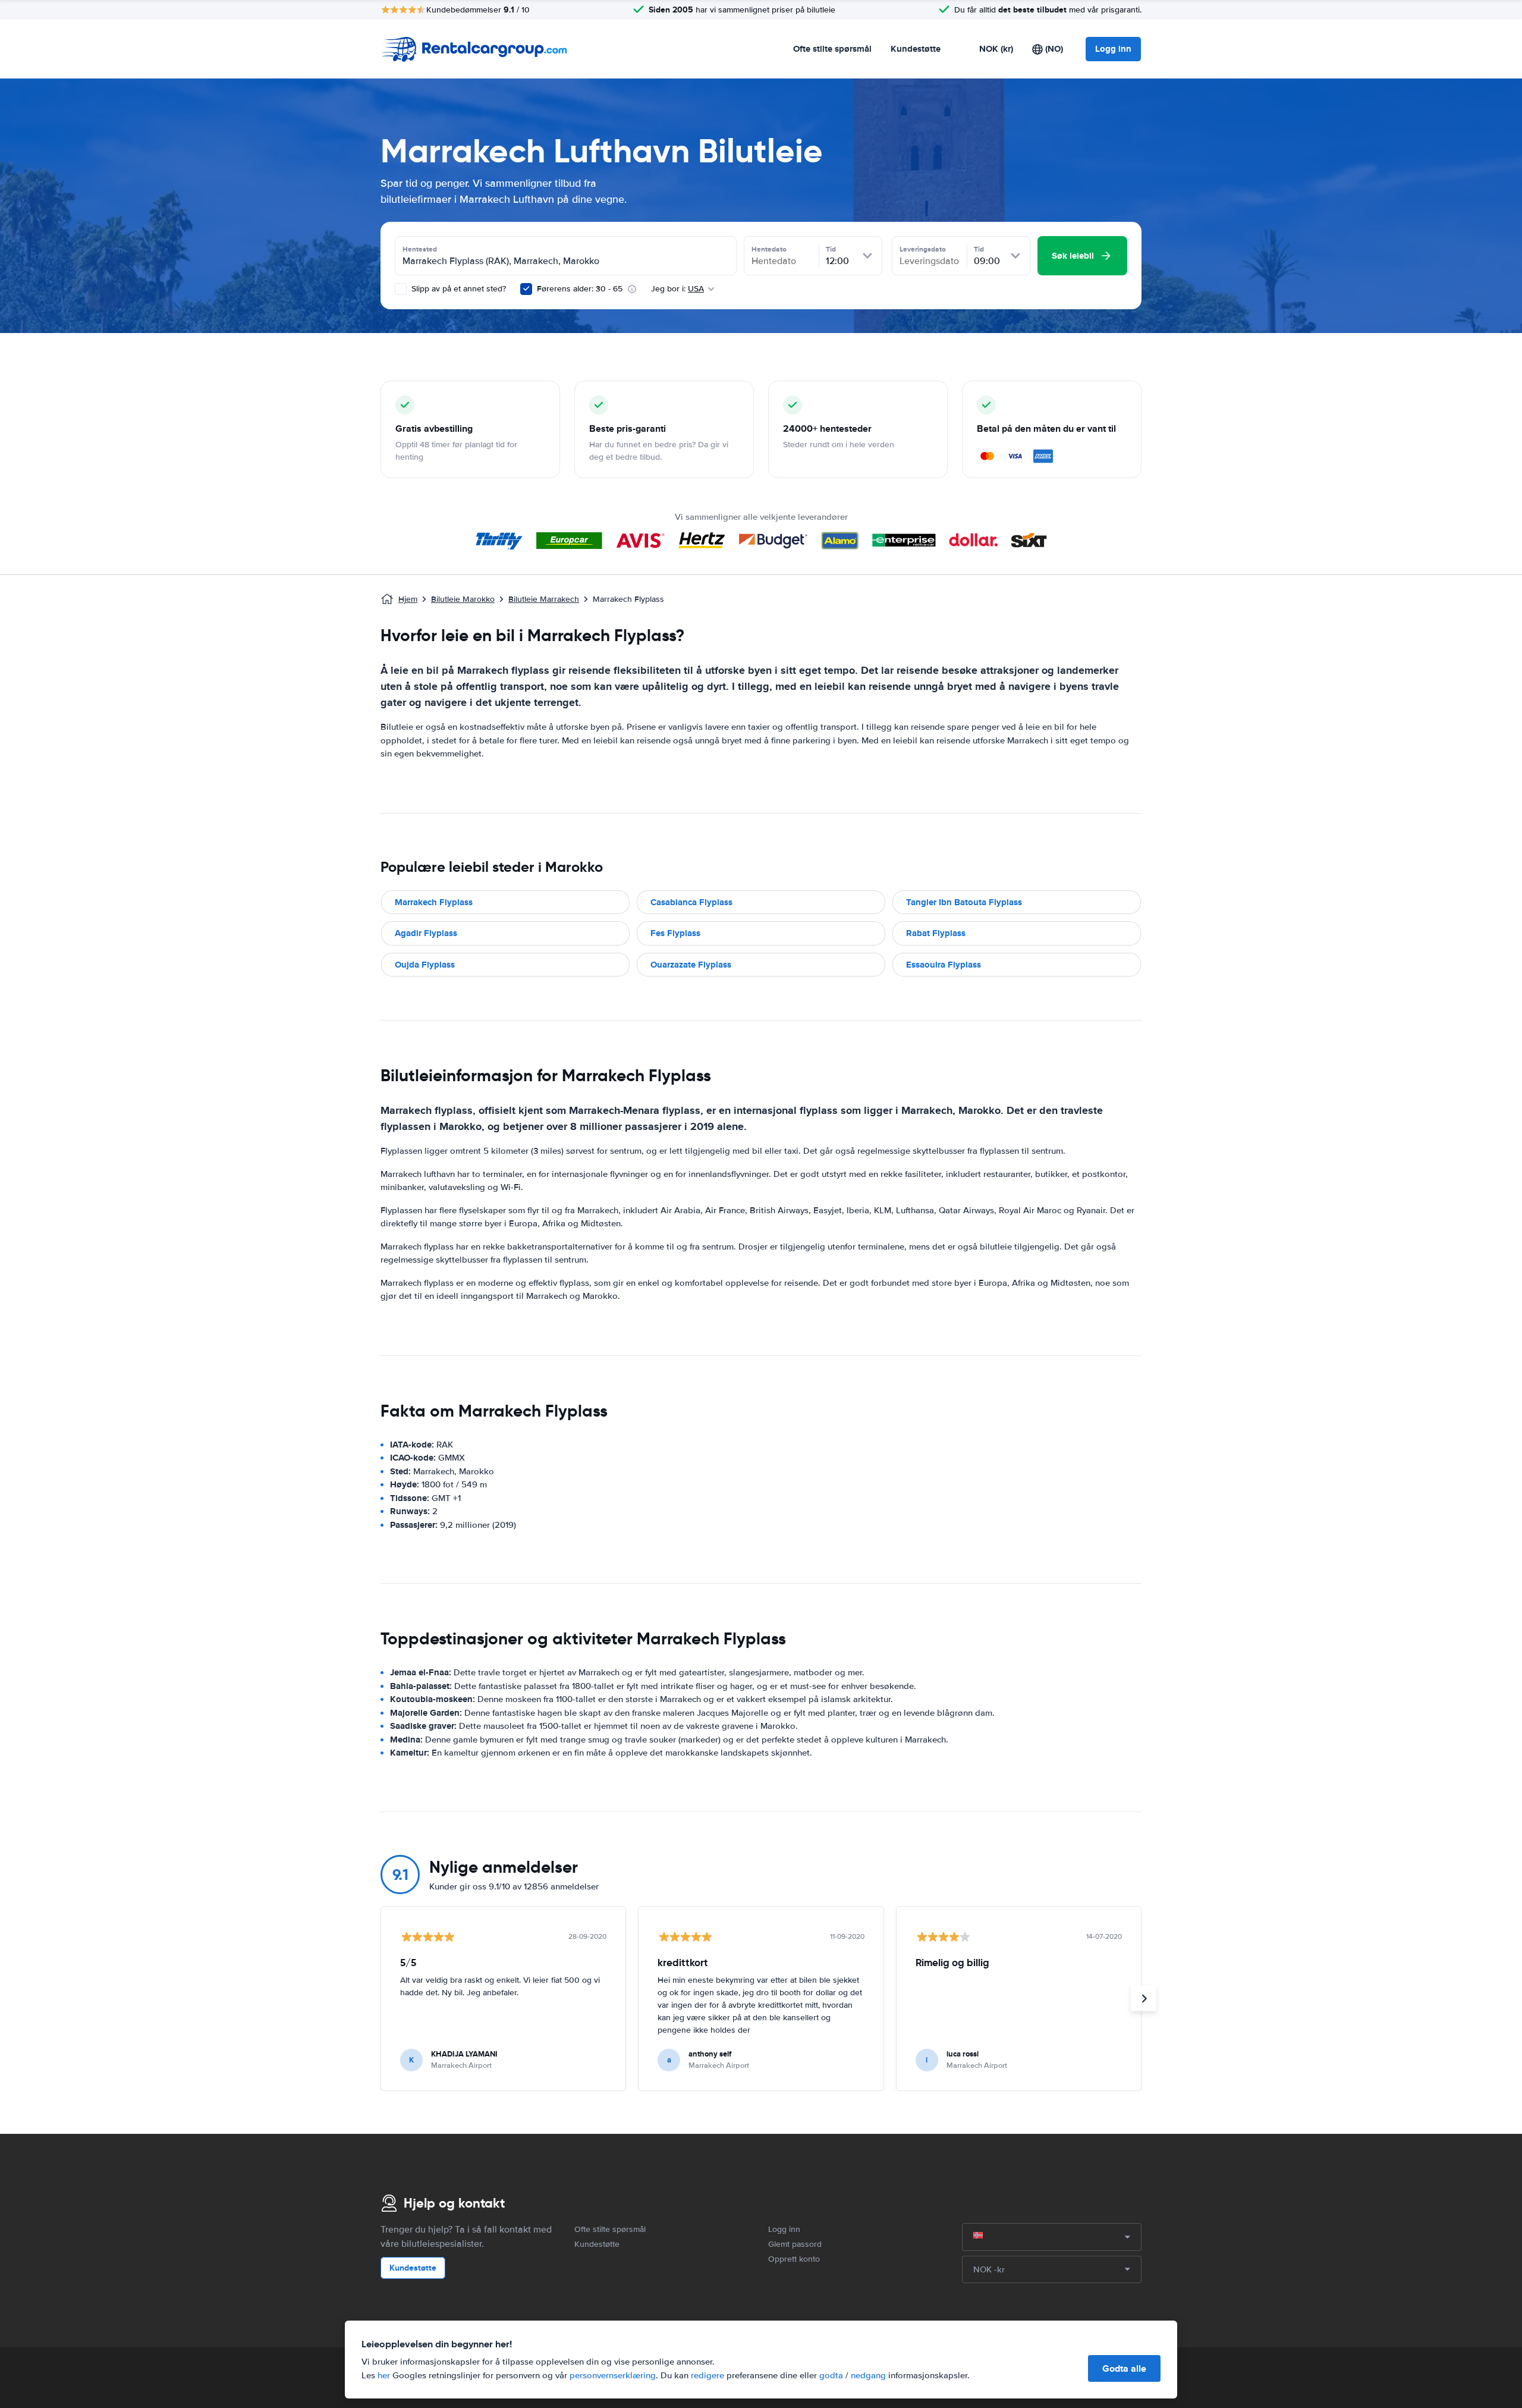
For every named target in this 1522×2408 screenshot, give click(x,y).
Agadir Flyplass (426, 933)
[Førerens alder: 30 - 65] (526, 289)
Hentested (420, 249)
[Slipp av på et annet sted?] (401, 289)
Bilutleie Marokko (463, 599)
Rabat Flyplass (936, 933)
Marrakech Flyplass (434, 902)
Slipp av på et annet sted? (457, 289)
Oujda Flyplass (425, 965)
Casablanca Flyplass (691, 902)
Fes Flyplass (675, 933)
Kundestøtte (916, 49)
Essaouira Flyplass (944, 965)
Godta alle (1124, 2368)
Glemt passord (795, 2244)
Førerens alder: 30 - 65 (580, 289)
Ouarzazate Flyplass (691, 965)
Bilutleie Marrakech (544, 599)
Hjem (408, 599)
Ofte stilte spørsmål (832, 49)
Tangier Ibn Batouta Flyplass (964, 902)
